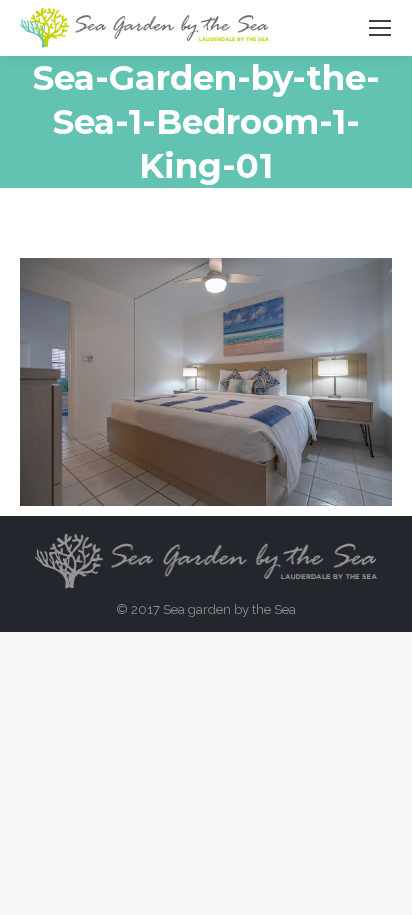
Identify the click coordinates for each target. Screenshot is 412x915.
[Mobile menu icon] (380, 28)
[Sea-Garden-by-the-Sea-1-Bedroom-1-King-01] (206, 382)
